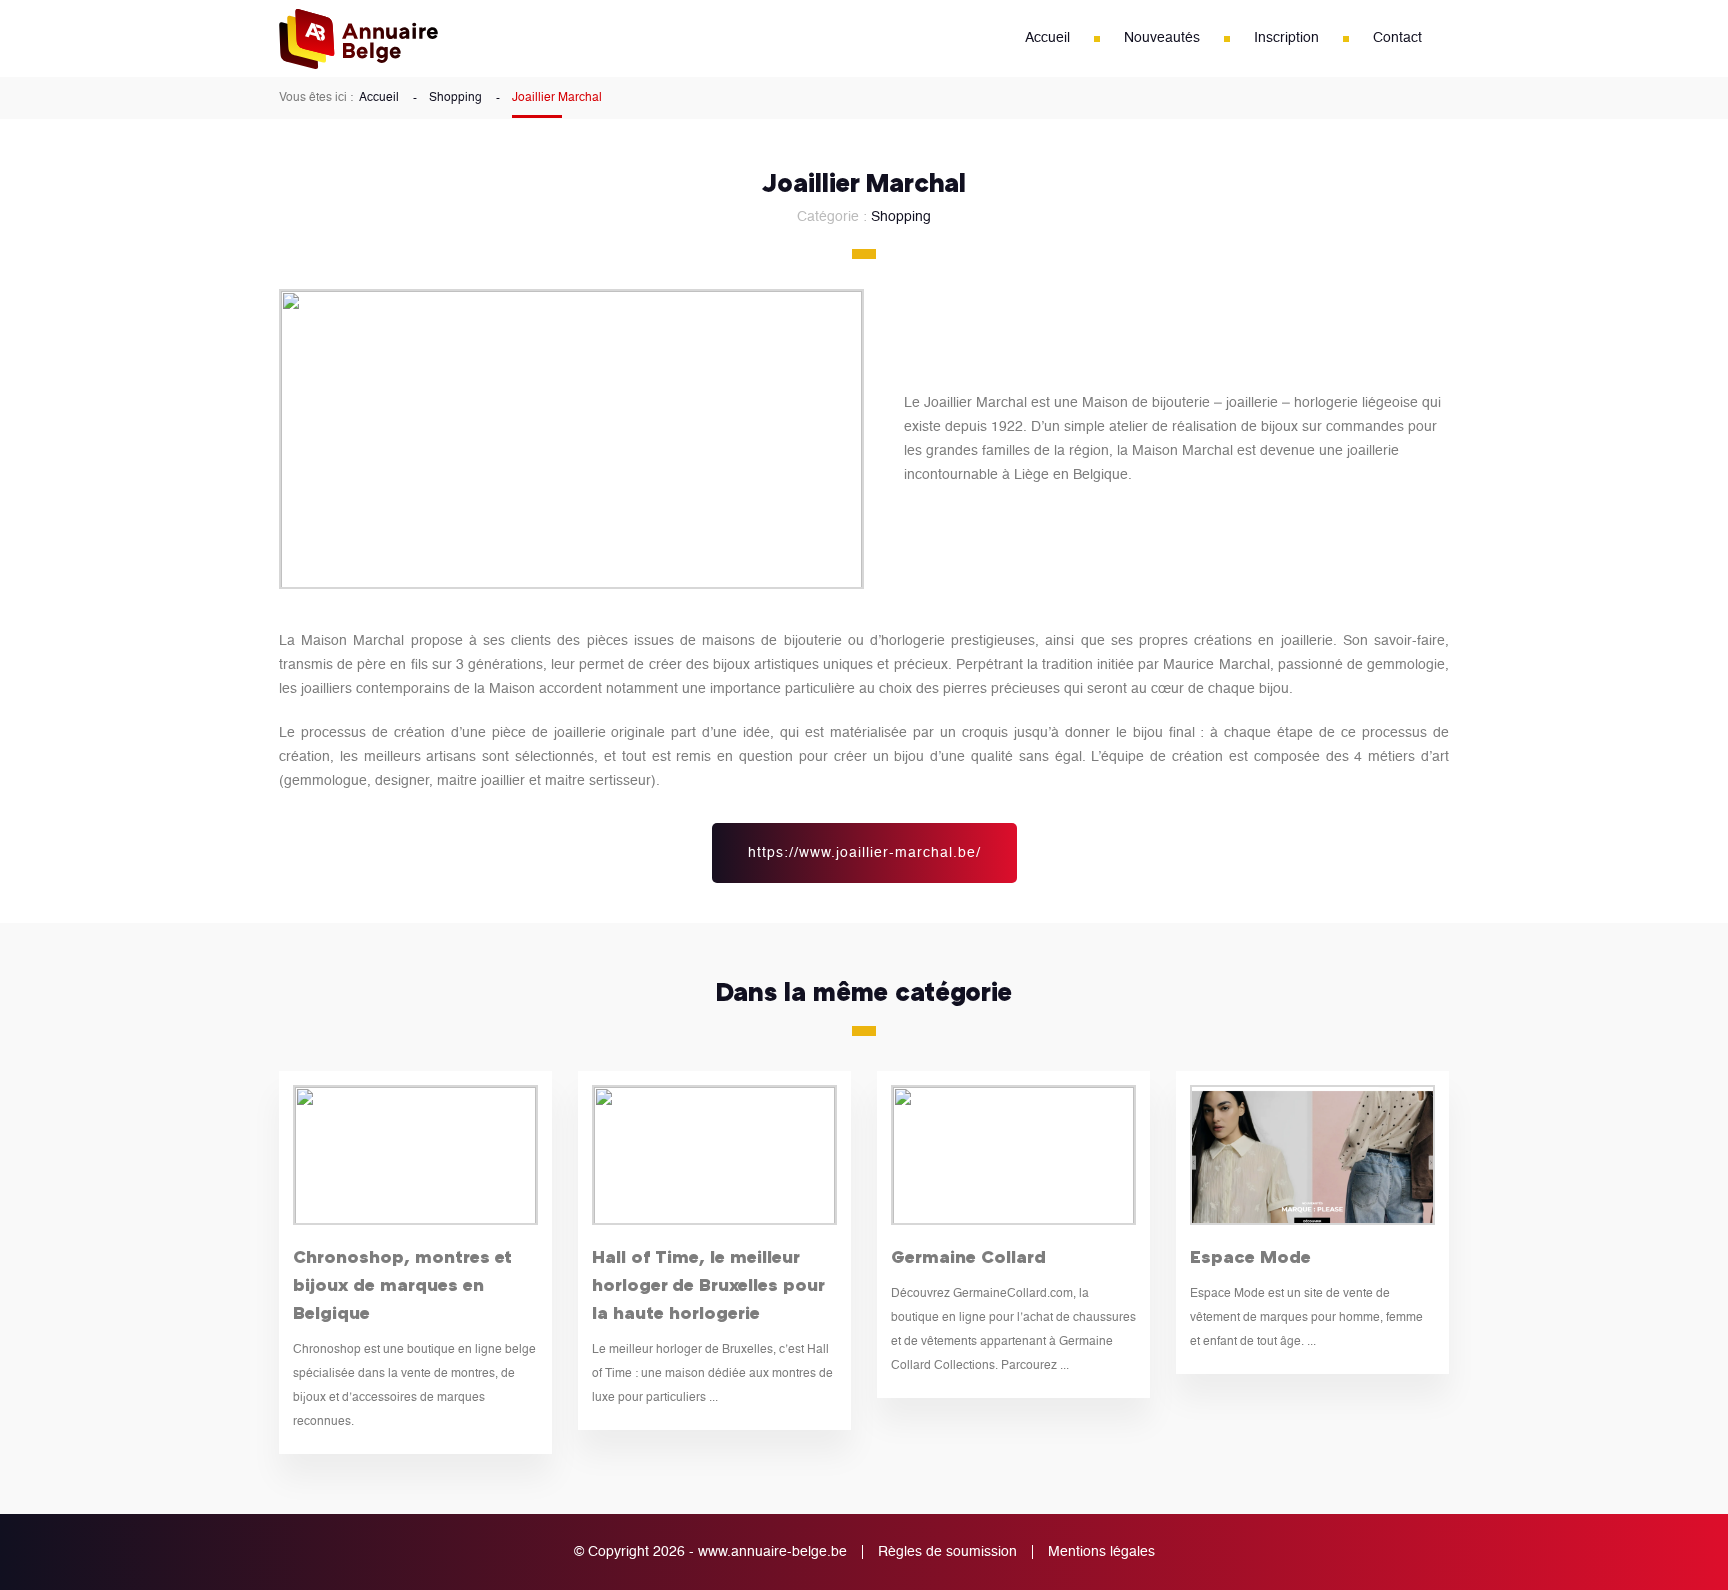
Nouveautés (1162, 38)
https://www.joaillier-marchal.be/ (864, 853)
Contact (1397, 38)
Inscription (1286, 38)
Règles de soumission (947, 1552)
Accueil (1047, 38)
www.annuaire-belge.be (772, 1552)
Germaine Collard (968, 1256)
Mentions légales (1101, 1552)
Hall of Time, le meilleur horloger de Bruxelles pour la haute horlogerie (708, 1284)
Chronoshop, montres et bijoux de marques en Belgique (402, 1284)
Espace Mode (1250, 1256)
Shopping (455, 98)
